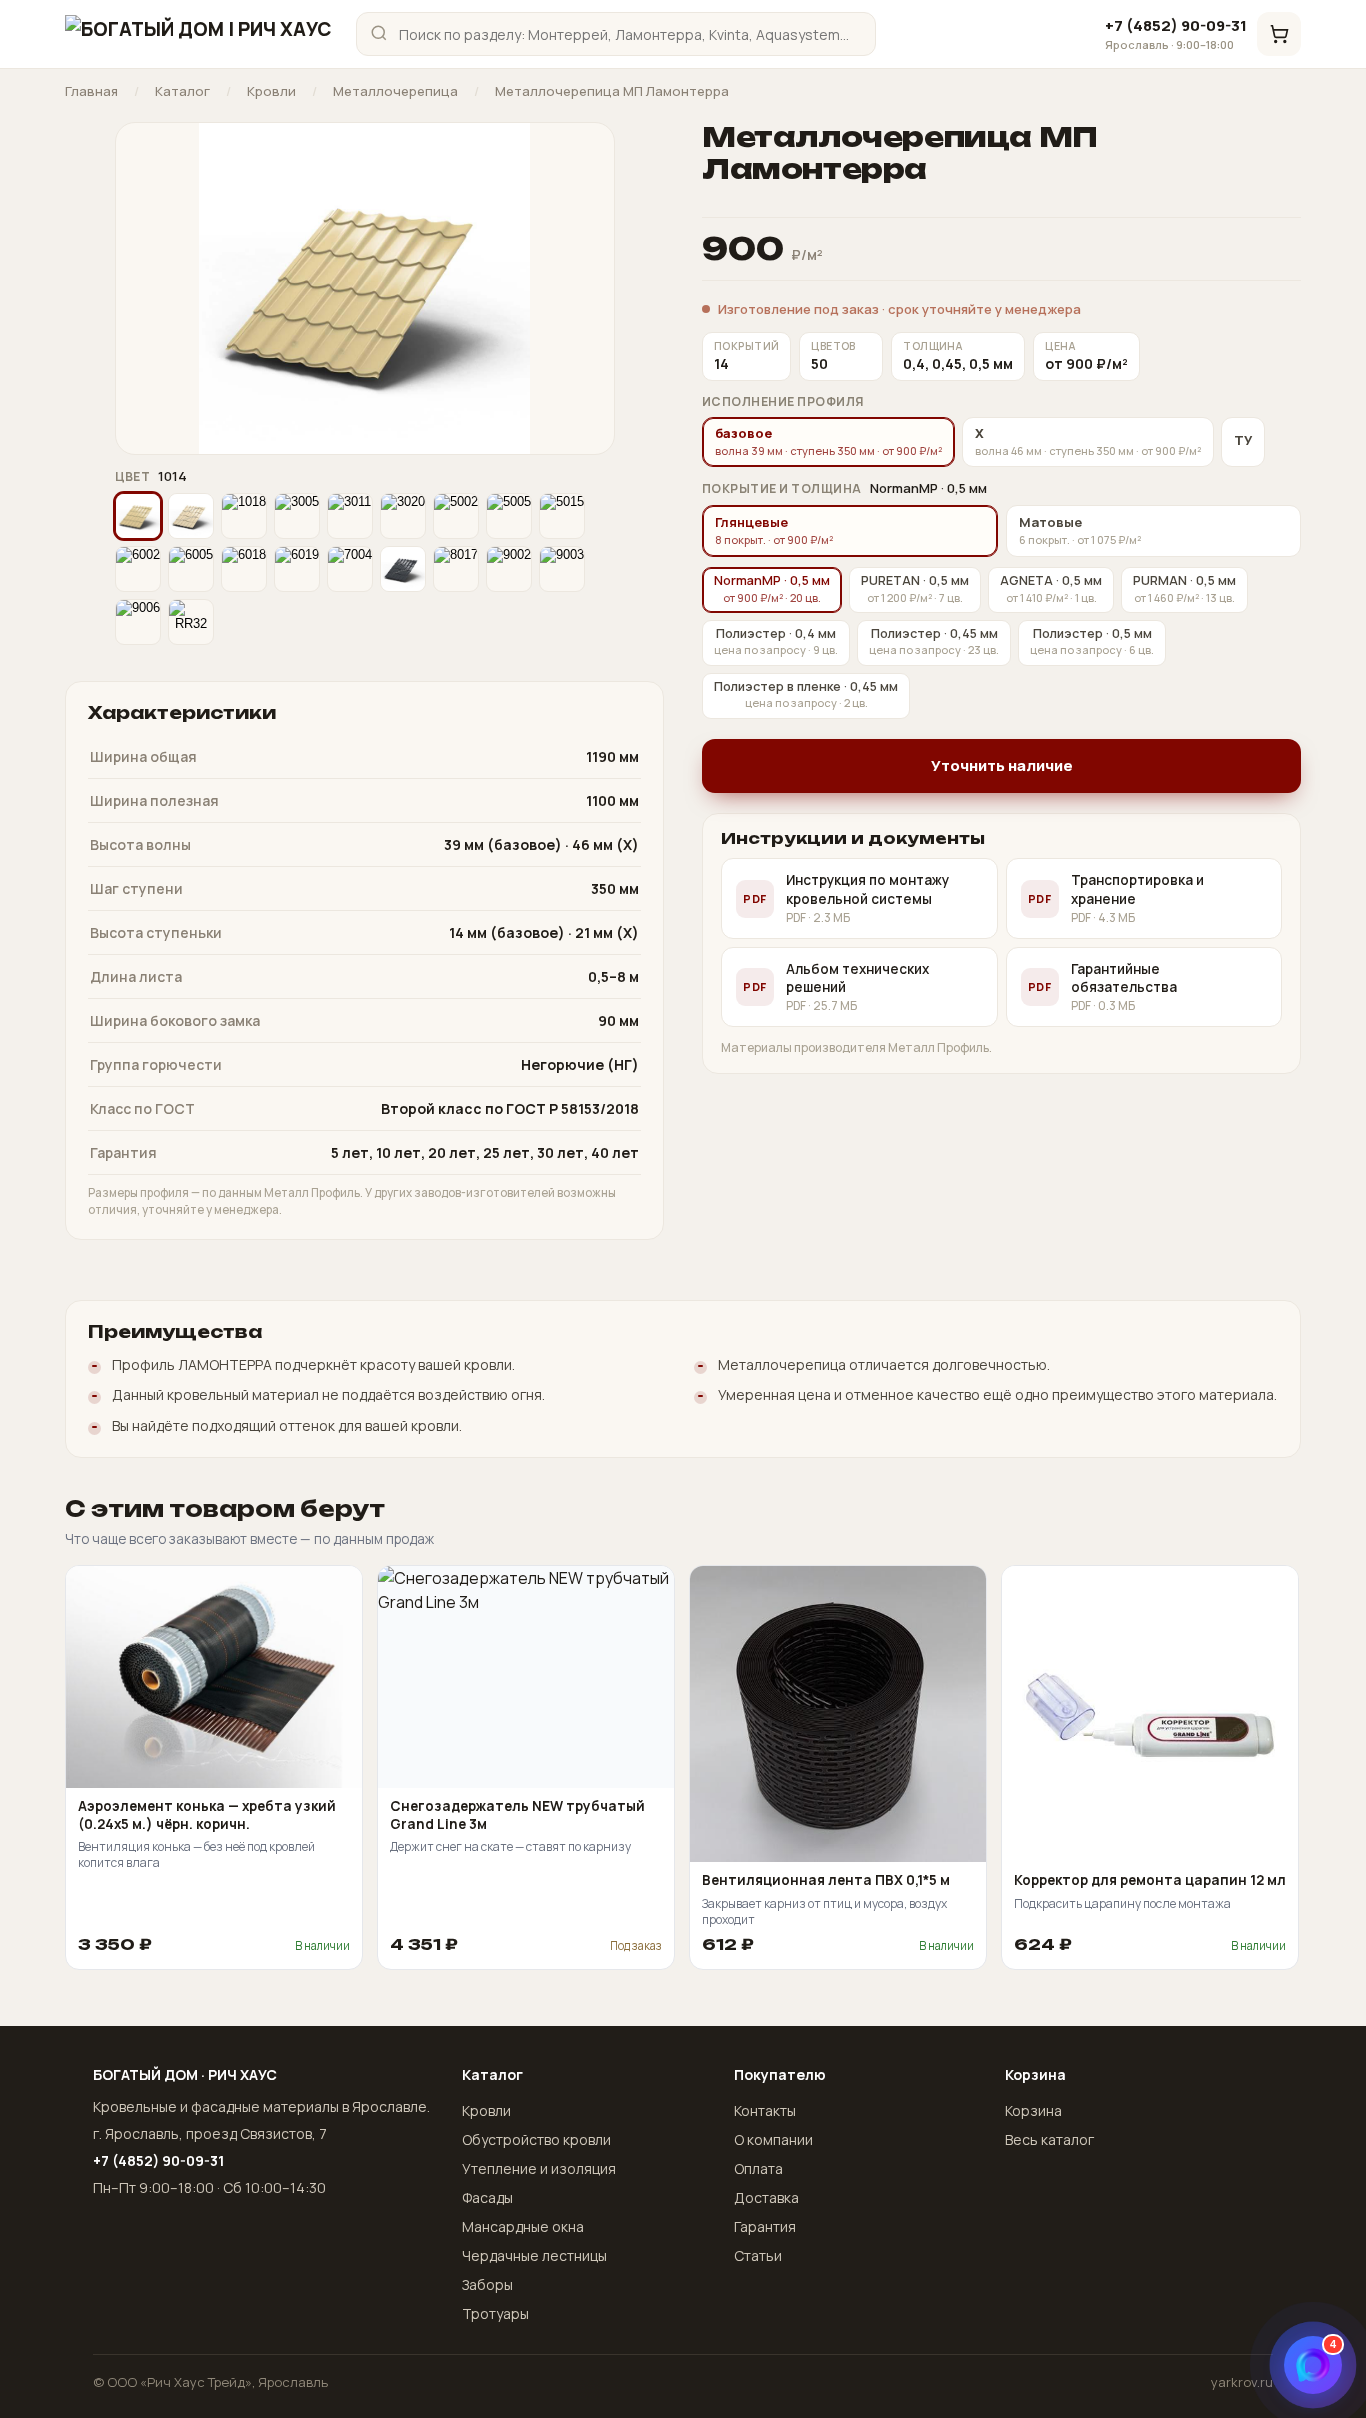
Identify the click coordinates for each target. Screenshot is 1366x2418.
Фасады (487, 2197)
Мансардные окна (523, 2226)
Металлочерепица (395, 91)
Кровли (271, 91)
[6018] (244, 569)
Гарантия (765, 2226)
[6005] (191, 569)
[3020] (403, 516)
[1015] (191, 516)
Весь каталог (1049, 2139)
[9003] (562, 569)
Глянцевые (774, 530)
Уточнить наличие (1002, 765)
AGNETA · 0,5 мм (1051, 588)
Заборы (487, 2284)
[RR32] (191, 622)
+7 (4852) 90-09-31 (1176, 34)
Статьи (758, 2255)
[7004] (350, 569)
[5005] (509, 516)
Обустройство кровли (536, 2139)
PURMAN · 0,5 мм (1184, 588)
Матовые (1080, 530)
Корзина (1033, 2110)
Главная (91, 91)
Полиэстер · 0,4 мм (776, 641)
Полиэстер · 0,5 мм (1092, 641)
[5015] (562, 516)
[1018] (244, 516)
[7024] (403, 569)
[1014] (138, 516)
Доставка (766, 2197)
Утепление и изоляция (539, 2168)
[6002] (138, 569)
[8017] (456, 569)
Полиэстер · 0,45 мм (934, 641)
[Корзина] (1279, 34)
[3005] (297, 516)
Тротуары (495, 2313)
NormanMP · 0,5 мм (772, 588)
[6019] (297, 569)
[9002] (509, 569)
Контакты (765, 2110)
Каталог (182, 91)
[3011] (350, 516)
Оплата (758, 2168)
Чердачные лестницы (534, 2255)
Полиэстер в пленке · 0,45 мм (806, 694)
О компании (773, 2139)
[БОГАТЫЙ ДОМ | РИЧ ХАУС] (198, 34)
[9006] (138, 622)
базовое (828, 441)
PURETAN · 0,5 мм (915, 588)
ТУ (1243, 440)
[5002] (456, 516)
